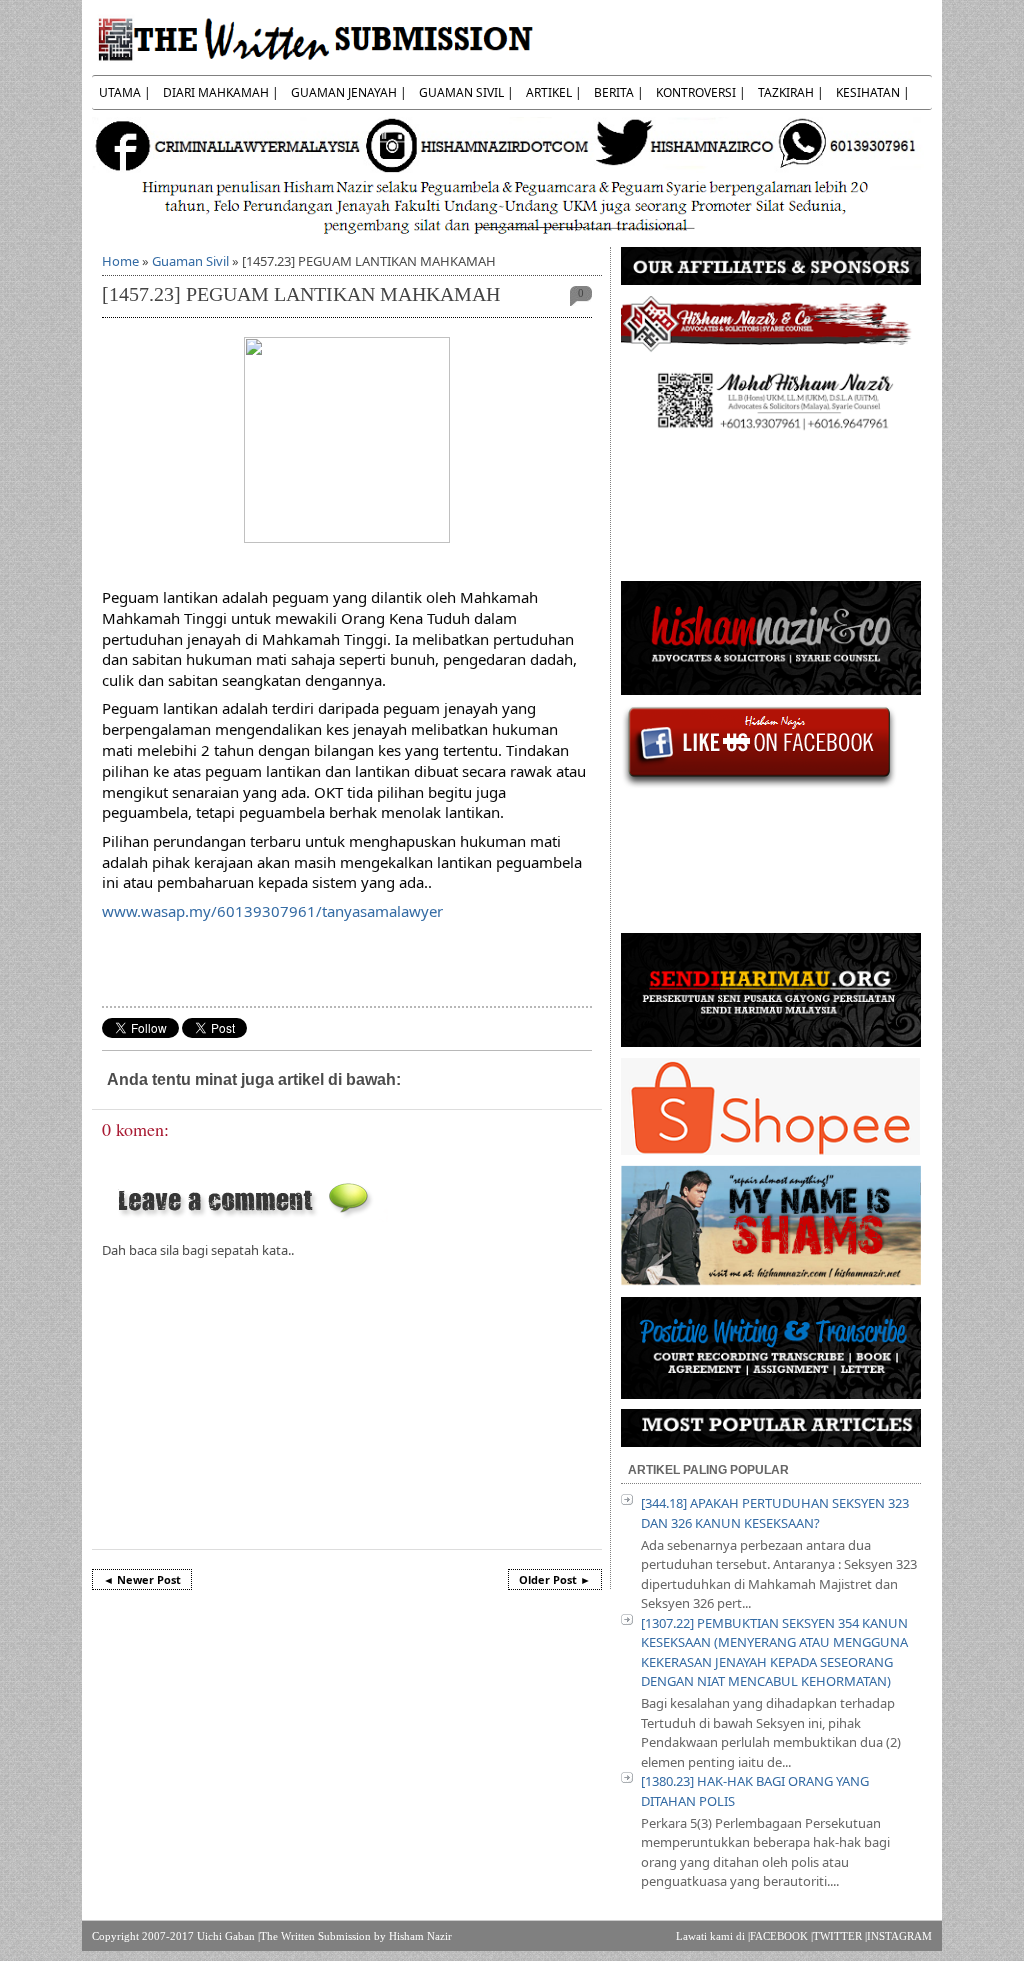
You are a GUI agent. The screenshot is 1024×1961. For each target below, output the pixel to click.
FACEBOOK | (781, 1936)
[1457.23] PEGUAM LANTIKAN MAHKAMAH (301, 294)
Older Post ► (555, 1579)
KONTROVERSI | (701, 92)
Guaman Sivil (190, 261)
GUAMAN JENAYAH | (349, 92)
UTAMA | (125, 92)
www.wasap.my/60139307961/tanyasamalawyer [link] (272, 911)
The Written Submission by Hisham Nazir (356, 1936)
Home (120, 261)
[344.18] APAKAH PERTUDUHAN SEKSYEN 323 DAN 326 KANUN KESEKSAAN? (775, 1513)
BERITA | (619, 92)
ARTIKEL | (554, 92)
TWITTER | (840, 1936)
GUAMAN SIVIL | (466, 92)
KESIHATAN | (873, 92)
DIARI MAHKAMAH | (221, 92)
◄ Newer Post (142, 1579)
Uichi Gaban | (228, 1936)
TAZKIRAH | (791, 92)
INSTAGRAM (899, 1936)
